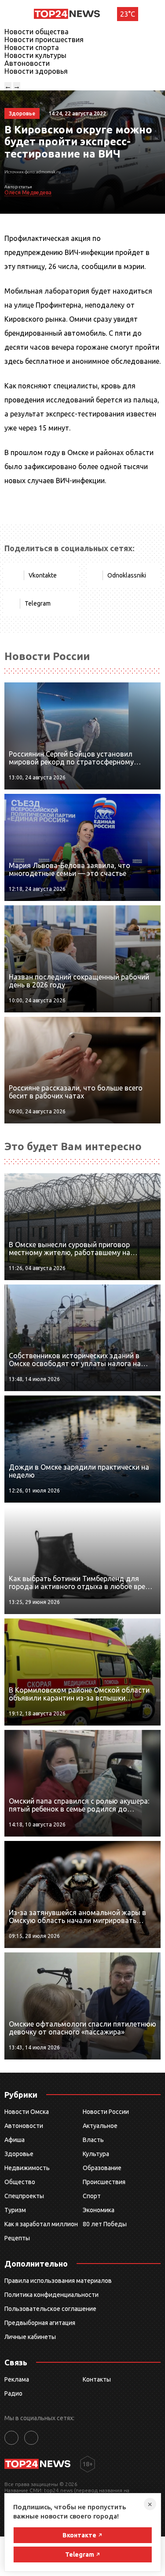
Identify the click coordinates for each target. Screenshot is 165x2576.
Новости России (106, 2112)
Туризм (15, 2210)
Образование (102, 2168)
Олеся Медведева (28, 192)
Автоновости (27, 63)
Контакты (97, 2379)
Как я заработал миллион (41, 2224)
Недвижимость (27, 2168)
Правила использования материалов (58, 2281)
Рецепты (17, 2238)
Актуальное (100, 2126)
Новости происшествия (44, 39)
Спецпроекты (24, 2196)
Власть (93, 2140)
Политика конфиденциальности (51, 2295)
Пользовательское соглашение (50, 2309)
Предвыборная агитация (40, 2323)
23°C (128, 14)
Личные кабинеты (30, 2337)
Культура (96, 2154)
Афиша (15, 2140)
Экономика (99, 2210)
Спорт (92, 2196)
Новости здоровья (36, 71)
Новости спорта (32, 47)
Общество (20, 2182)
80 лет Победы (105, 2224)
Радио (13, 2393)
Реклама (17, 2379)
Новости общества (37, 32)
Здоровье (19, 2154)
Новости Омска (27, 2112)
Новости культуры (35, 55)
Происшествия (104, 2182)
